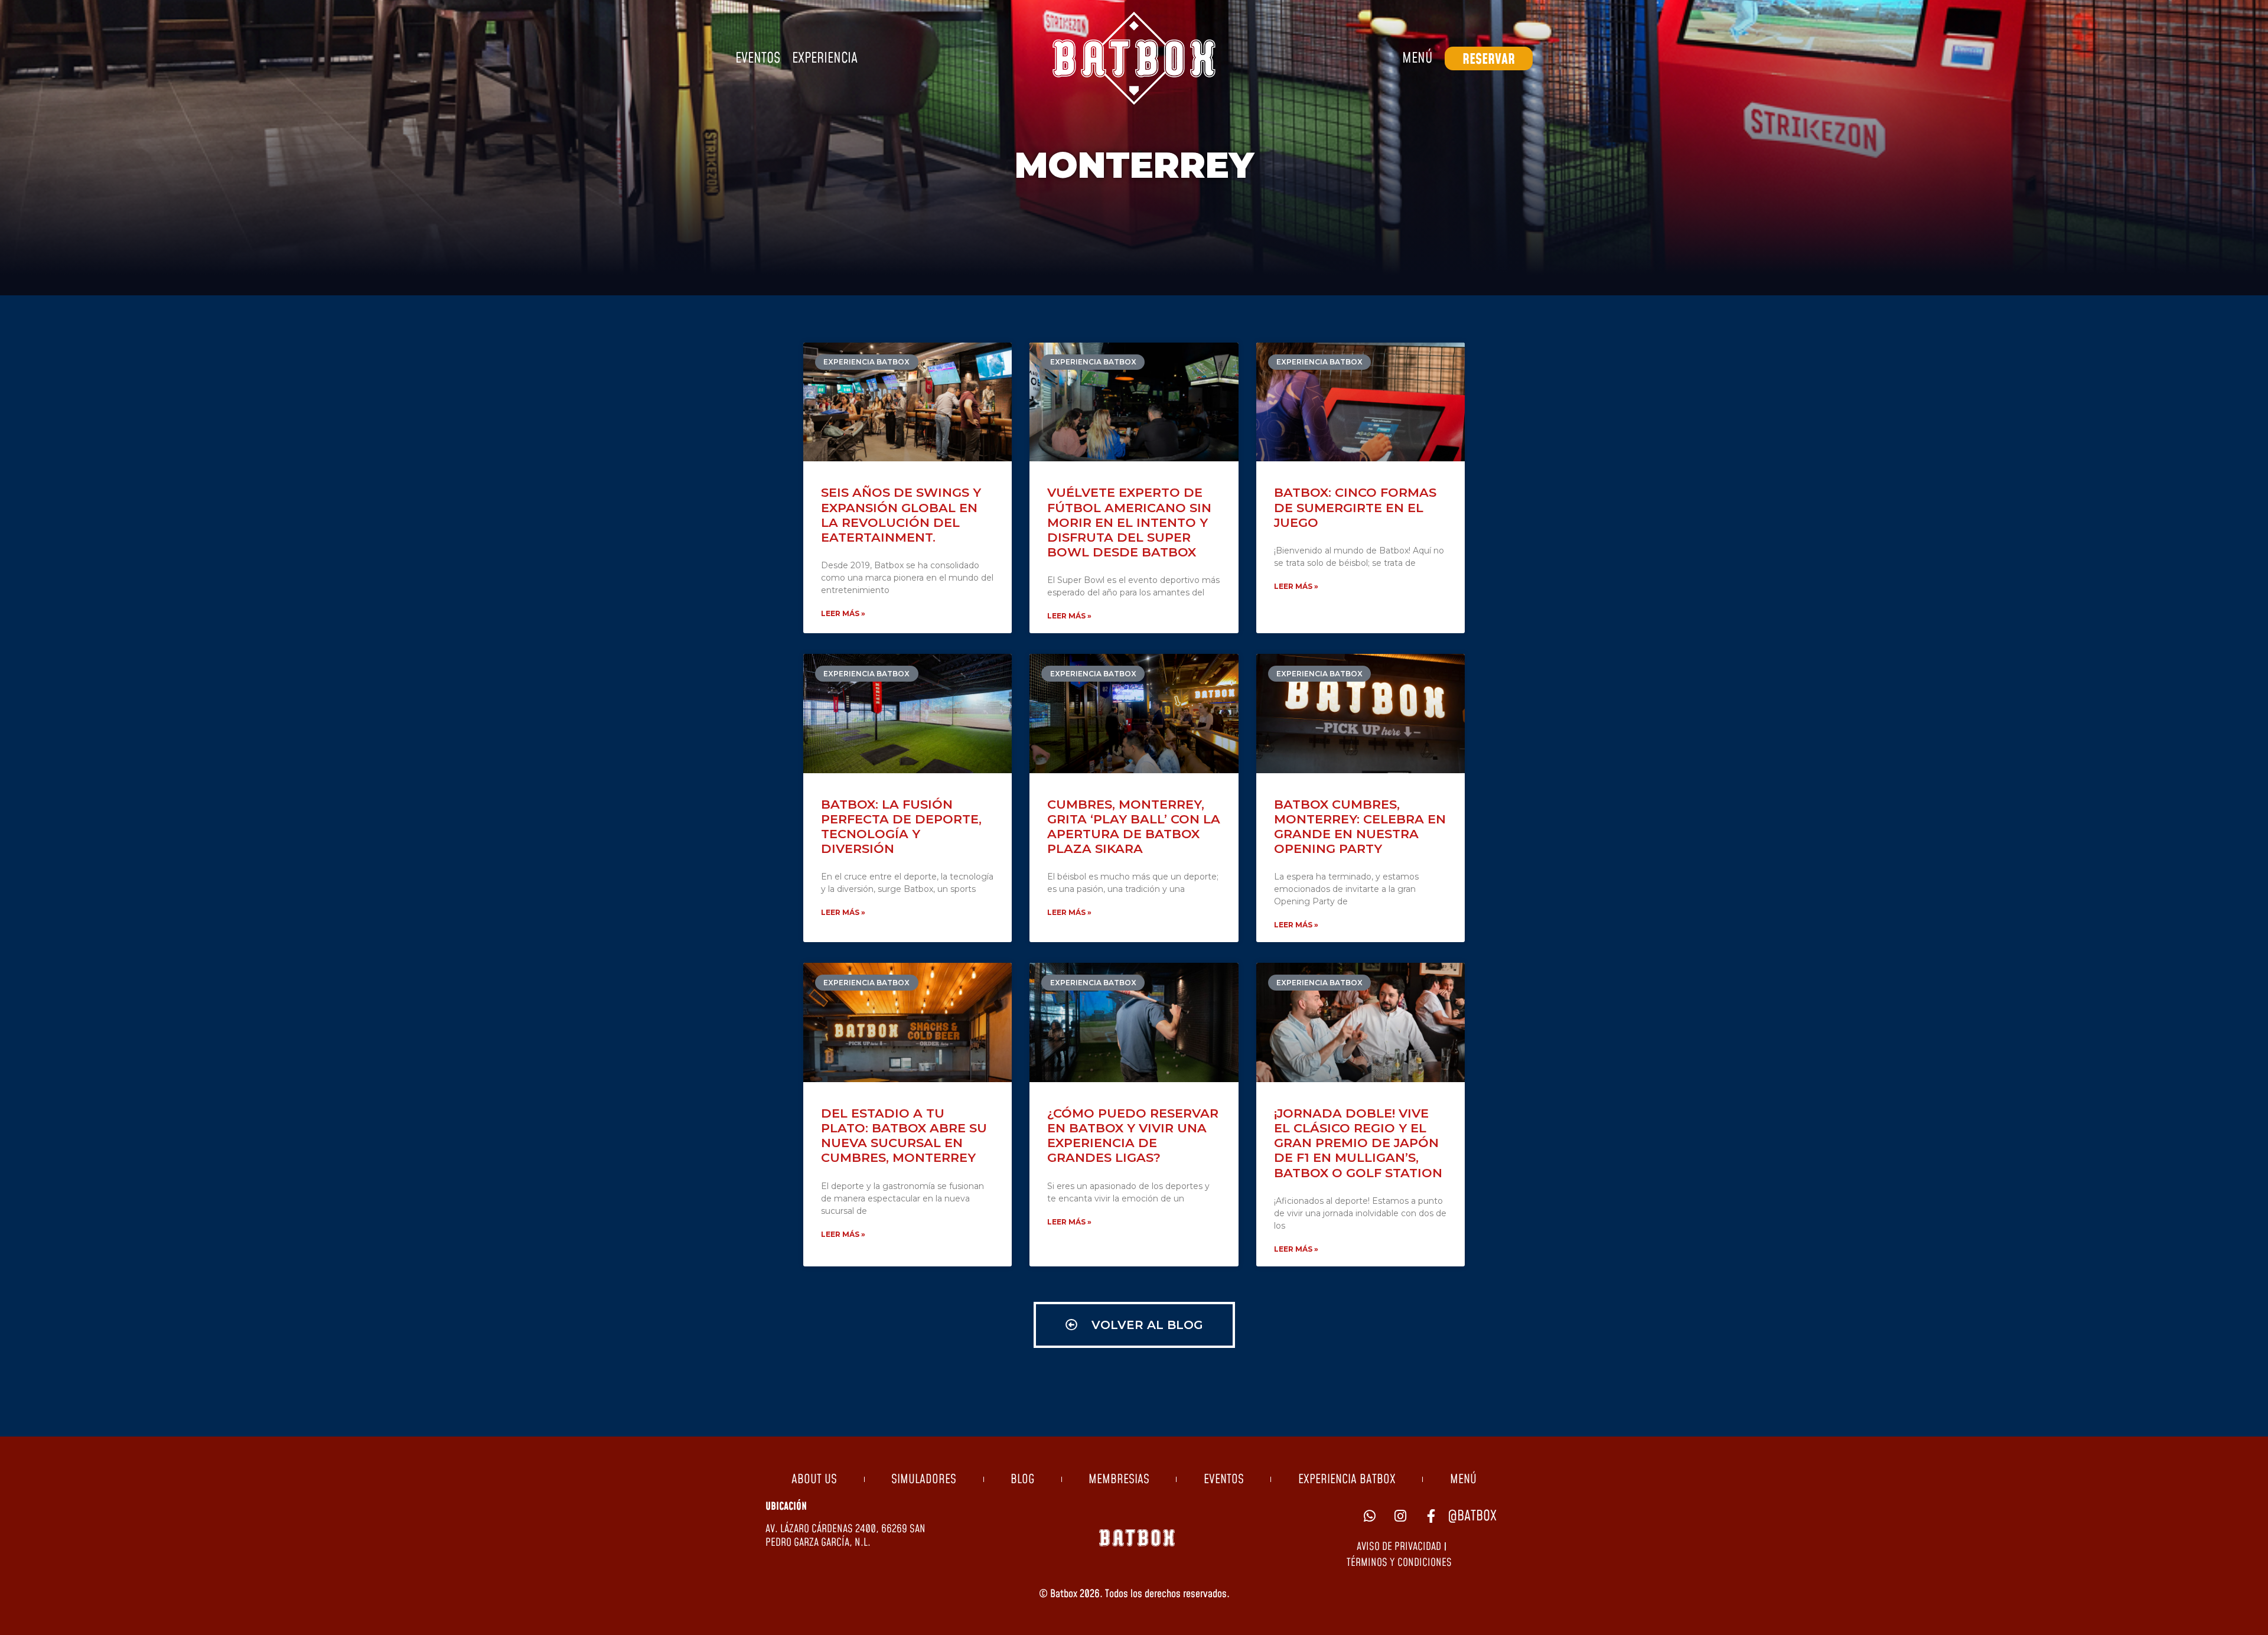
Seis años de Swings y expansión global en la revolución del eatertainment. (901, 515)
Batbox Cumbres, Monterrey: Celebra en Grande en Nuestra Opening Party (1360, 827)
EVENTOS (1224, 1480)
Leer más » (843, 613)
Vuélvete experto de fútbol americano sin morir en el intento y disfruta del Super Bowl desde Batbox (1129, 522)
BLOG (1022, 1480)
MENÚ (1463, 1480)
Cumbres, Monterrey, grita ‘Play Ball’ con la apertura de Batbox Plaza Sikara (1134, 827)
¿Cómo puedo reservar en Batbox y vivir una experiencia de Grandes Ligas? (1133, 1136)
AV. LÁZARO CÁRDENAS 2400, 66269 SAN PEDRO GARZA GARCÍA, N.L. (845, 1536)
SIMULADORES (924, 1480)
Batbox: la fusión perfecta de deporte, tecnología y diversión (901, 827)
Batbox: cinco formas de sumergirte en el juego (1355, 507)
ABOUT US (814, 1480)
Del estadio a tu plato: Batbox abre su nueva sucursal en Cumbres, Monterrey (904, 1136)
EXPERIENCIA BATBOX (1347, 1480)
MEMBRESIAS (1119, 1480)
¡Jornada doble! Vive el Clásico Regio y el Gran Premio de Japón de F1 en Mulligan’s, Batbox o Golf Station (1358, 1143)
